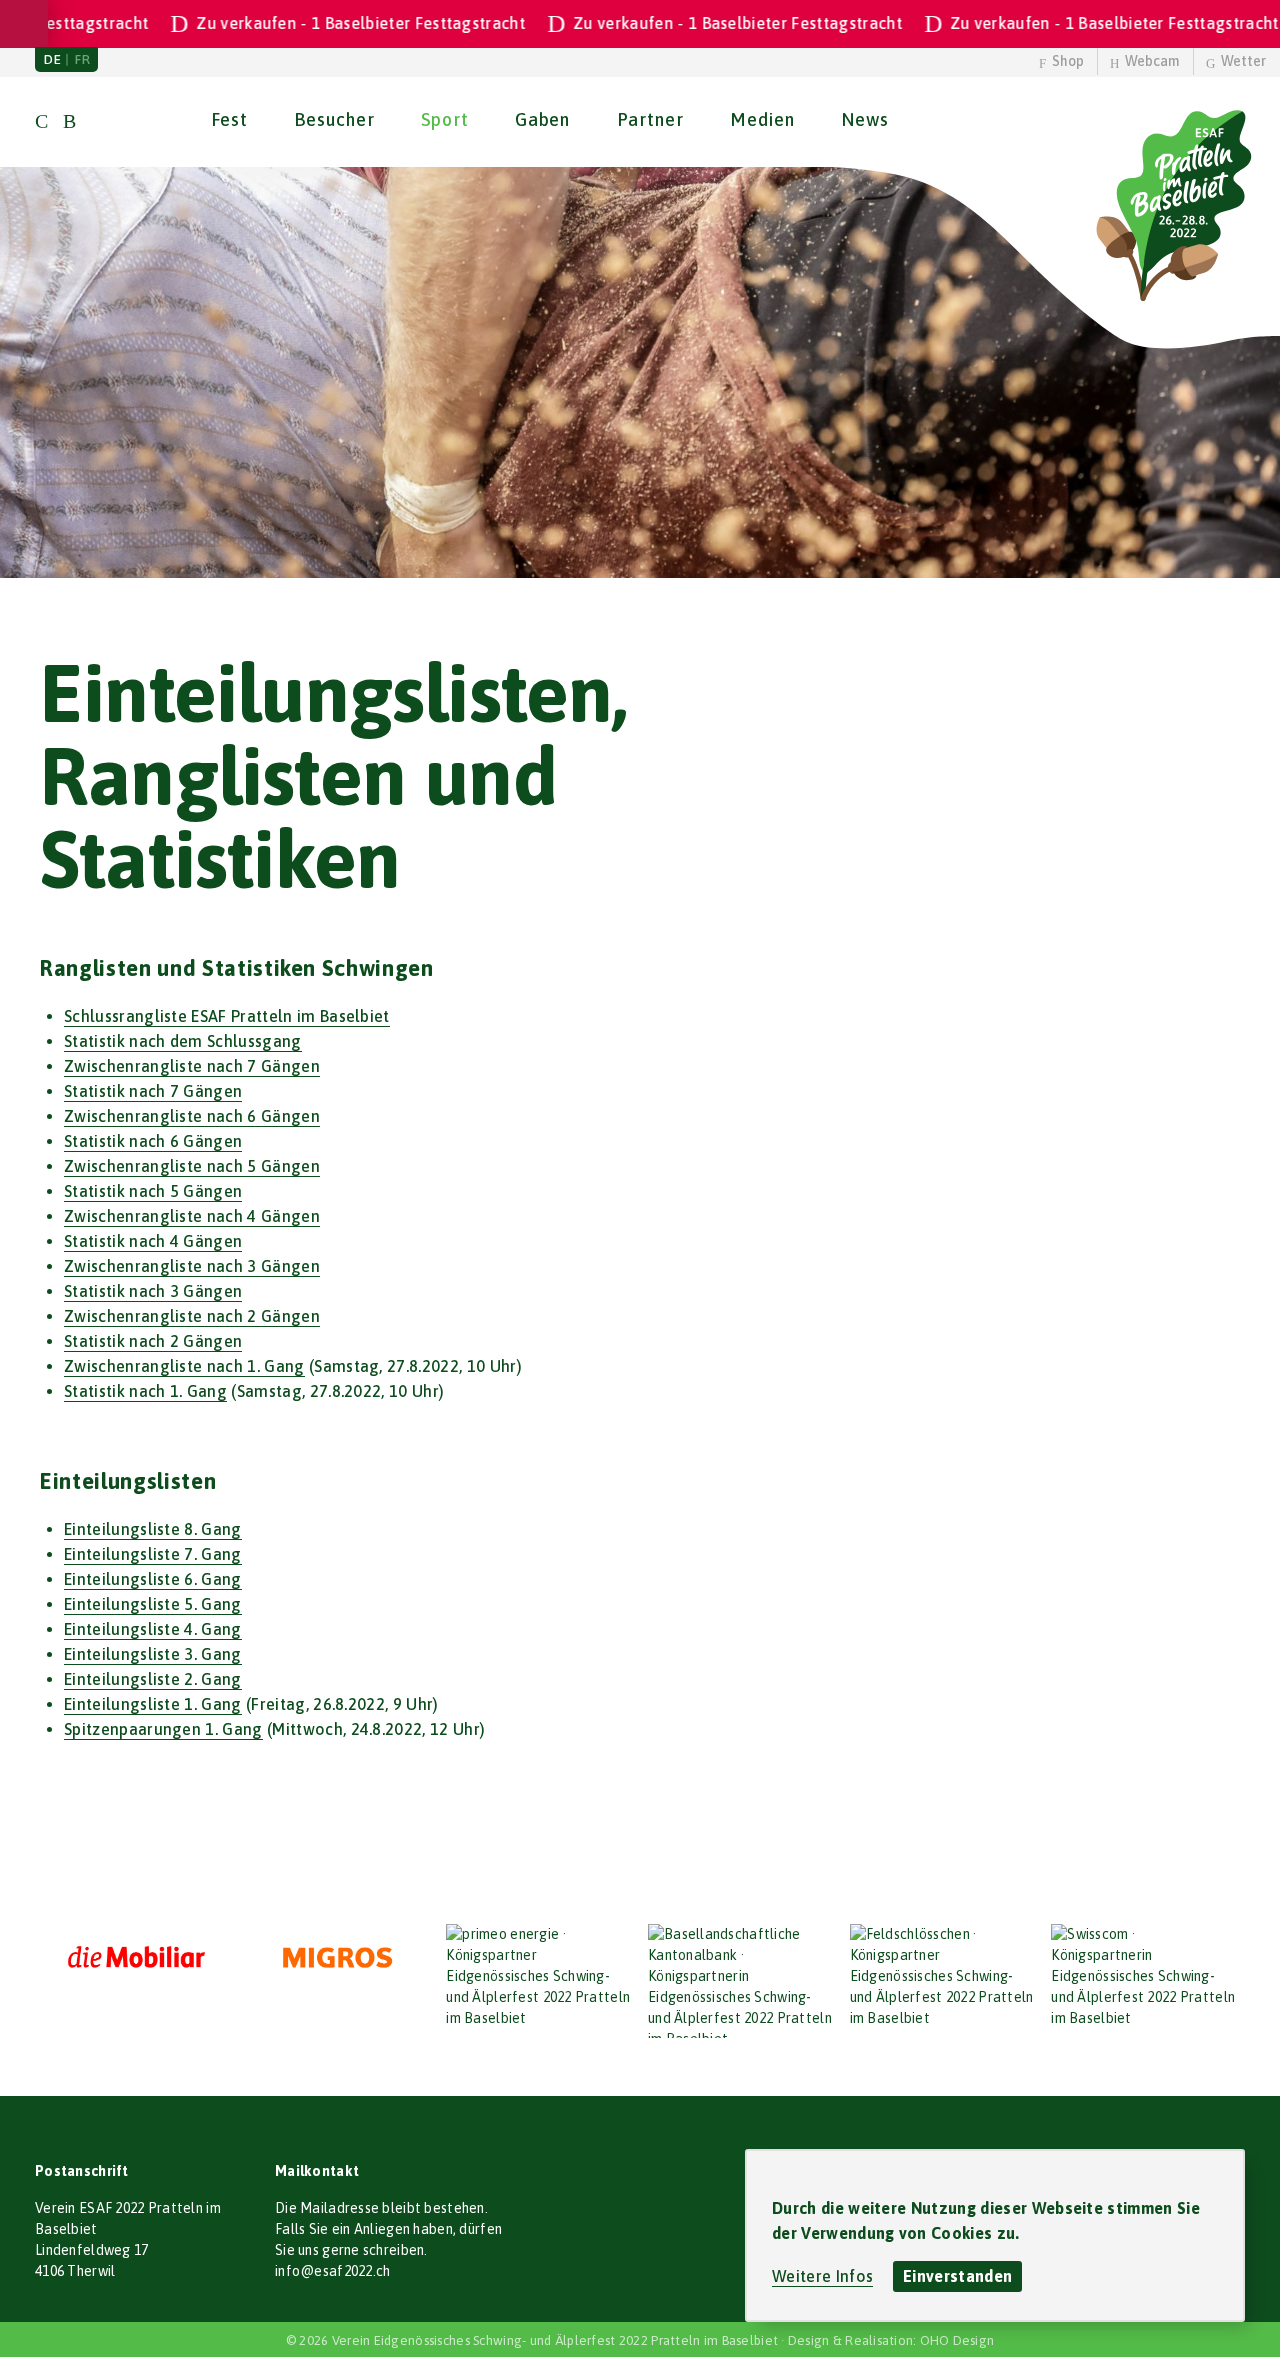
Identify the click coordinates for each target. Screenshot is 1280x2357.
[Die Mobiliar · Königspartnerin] (136, 1958)
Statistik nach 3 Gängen (153, 1291)
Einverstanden (957, 2276)
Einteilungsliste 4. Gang (153, 1629)
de (52, 59)
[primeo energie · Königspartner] (539, 1976)
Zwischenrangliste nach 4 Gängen (192, 1216)
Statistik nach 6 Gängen (153, 1141)
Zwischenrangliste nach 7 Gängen (192, 1066)
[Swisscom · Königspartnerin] (1144, 1976)
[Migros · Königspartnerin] (338, 1958)
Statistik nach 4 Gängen (153, 1241)
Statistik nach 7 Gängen (153, 1091)
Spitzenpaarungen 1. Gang (163, 1729)
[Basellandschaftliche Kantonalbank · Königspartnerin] (741, 1981)
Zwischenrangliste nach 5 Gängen (192, 1166)
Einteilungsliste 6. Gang (153, 1579)
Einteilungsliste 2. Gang (153, 1679)
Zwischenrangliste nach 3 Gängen (192, 1266)
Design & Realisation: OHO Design (891, 2340)
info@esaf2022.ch (332, 2271)
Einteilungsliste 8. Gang (153, 1529)
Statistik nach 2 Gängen (153, 1341)
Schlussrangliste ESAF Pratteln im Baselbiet (227, 1016)
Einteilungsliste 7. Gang (153, 1554)
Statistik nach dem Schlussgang (183, 1041)
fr (82, 59)
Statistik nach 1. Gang (145, 1391)
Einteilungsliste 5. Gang (153, 1604)
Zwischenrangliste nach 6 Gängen (192, 1116)
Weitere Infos (822, 2276)
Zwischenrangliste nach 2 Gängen (192, 1316)
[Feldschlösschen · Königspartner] (943, 1976)
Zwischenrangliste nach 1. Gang (184, 1366)
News (865, 119)
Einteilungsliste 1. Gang (153, 1704)
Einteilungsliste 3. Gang (153, 1654)
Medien (762, 119)
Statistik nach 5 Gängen (153, 1191)
